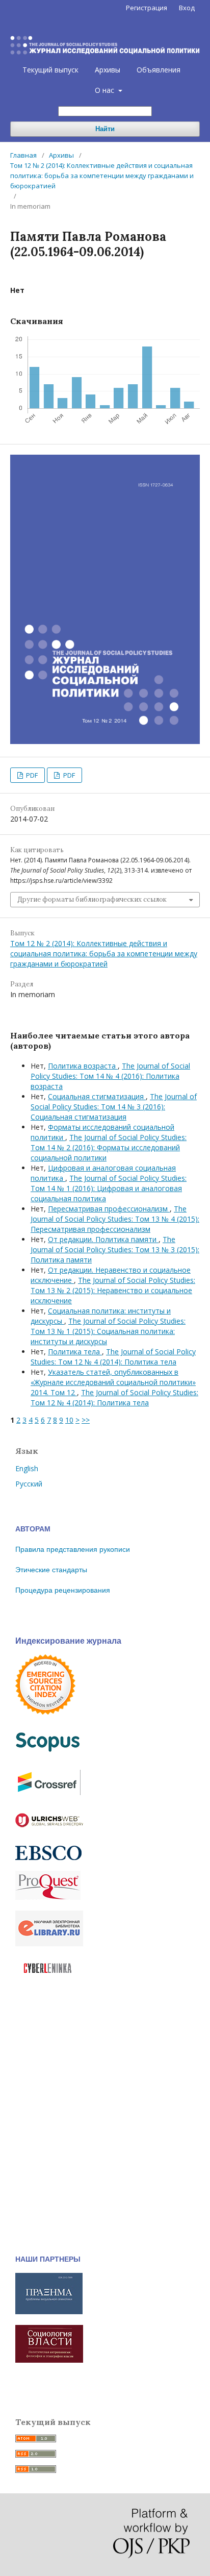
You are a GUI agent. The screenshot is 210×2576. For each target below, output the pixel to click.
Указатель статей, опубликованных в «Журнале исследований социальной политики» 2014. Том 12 (113, 1382)
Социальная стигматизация (97, 1096)
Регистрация (147, 8)
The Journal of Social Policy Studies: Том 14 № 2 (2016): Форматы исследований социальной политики (109, 1147)
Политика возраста (83, 1066)
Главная (23, 155)
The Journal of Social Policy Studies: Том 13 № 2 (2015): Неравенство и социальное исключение (113, 1290)
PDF (31, 775)
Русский (29, 1484)
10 (69, 1420)
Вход (187, 8)
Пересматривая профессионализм (109, 1209)
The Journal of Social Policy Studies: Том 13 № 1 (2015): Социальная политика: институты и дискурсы (108, 1331)
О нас (106, 90)
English (27, 1468)
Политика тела (75, 1352)
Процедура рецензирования (63, 1590)
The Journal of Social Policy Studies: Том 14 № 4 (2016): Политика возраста (110, 1076)
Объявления (159, 70)
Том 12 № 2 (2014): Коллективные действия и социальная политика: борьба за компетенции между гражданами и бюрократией (102, 176)
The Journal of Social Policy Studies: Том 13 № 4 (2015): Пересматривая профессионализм (115, 1219)
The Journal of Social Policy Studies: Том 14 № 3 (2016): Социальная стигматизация (114, 1107)
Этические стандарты (51, 1570)
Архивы (108, 70)
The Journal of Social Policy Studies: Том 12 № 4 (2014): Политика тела (113, 1357)
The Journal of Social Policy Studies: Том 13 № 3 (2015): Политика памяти (115, 1249)
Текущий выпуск (50, 70)
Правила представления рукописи (73, 1549)
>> (86, 1420)
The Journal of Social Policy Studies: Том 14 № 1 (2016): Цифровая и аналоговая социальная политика (109, 1188)
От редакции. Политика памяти (103, 1239)
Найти (105, 129)
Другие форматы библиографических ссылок (92, 899)
